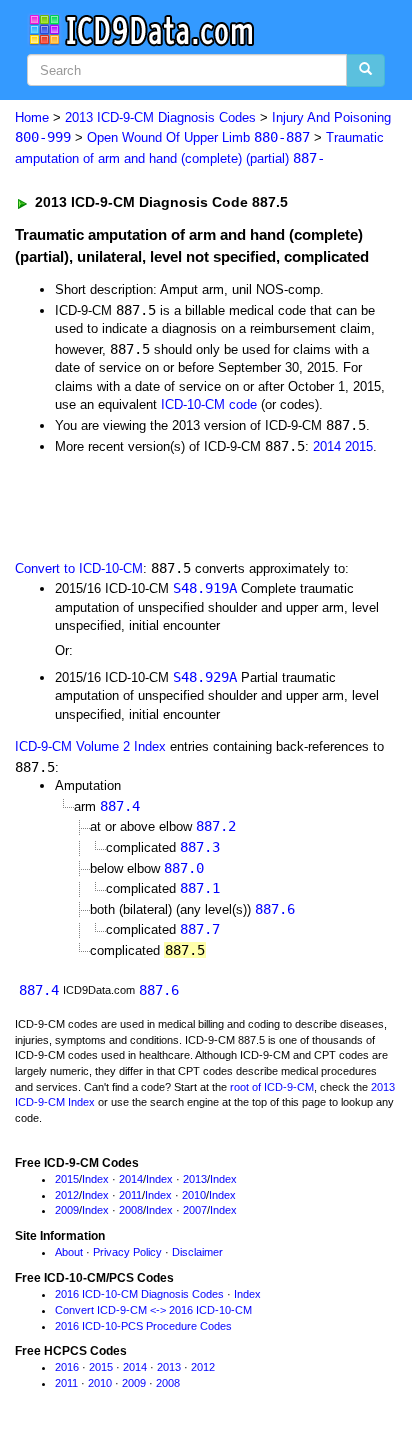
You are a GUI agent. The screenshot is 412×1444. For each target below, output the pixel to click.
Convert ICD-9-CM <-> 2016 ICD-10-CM (153, 1310)
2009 (67, 1210)
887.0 (184, 868)
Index (95, 1179)
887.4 (120, 806)
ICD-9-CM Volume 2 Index (90, 746)
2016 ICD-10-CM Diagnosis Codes (139, 1294)
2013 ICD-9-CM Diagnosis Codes (160, 117)
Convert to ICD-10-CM (79, 568)
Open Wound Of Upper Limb (198, 137)
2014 (327, 446)
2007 (195, 1210)
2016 (67, 1367)
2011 (130, 1195)
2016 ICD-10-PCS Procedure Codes (143, 1326)
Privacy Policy (127, 1252)
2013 (195, 1179)
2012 (67, 1195)
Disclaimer (197, 1252)
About (69, 1252)
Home (32, 117)
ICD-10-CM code (209, 404)
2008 (131, 1210)
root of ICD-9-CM (272, 1087)
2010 (194, 1195)
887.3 (200, 847)
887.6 (275, 909)
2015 (359, 446)
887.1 (200, 888)
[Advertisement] (160, 505)
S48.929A (205, 677)
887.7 (200, 929)
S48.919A (205, 588)
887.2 (216, 826)
